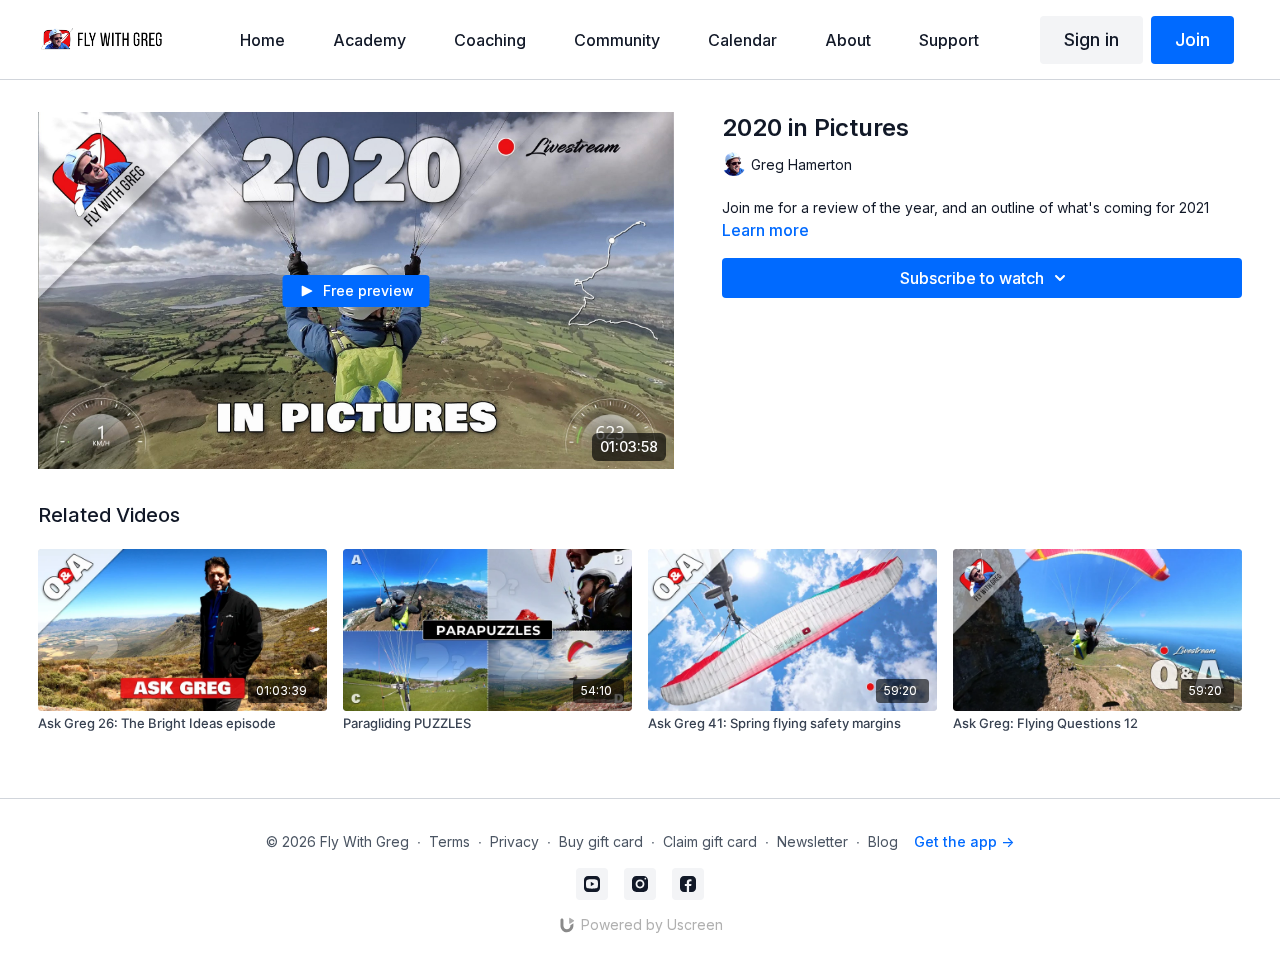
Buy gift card (601, 841)
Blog (883, 841)
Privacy (514, 841)
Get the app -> (964, 841)
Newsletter (812, 841)
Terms (449, 841)
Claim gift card (710, 841)
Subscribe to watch (972, 278)
